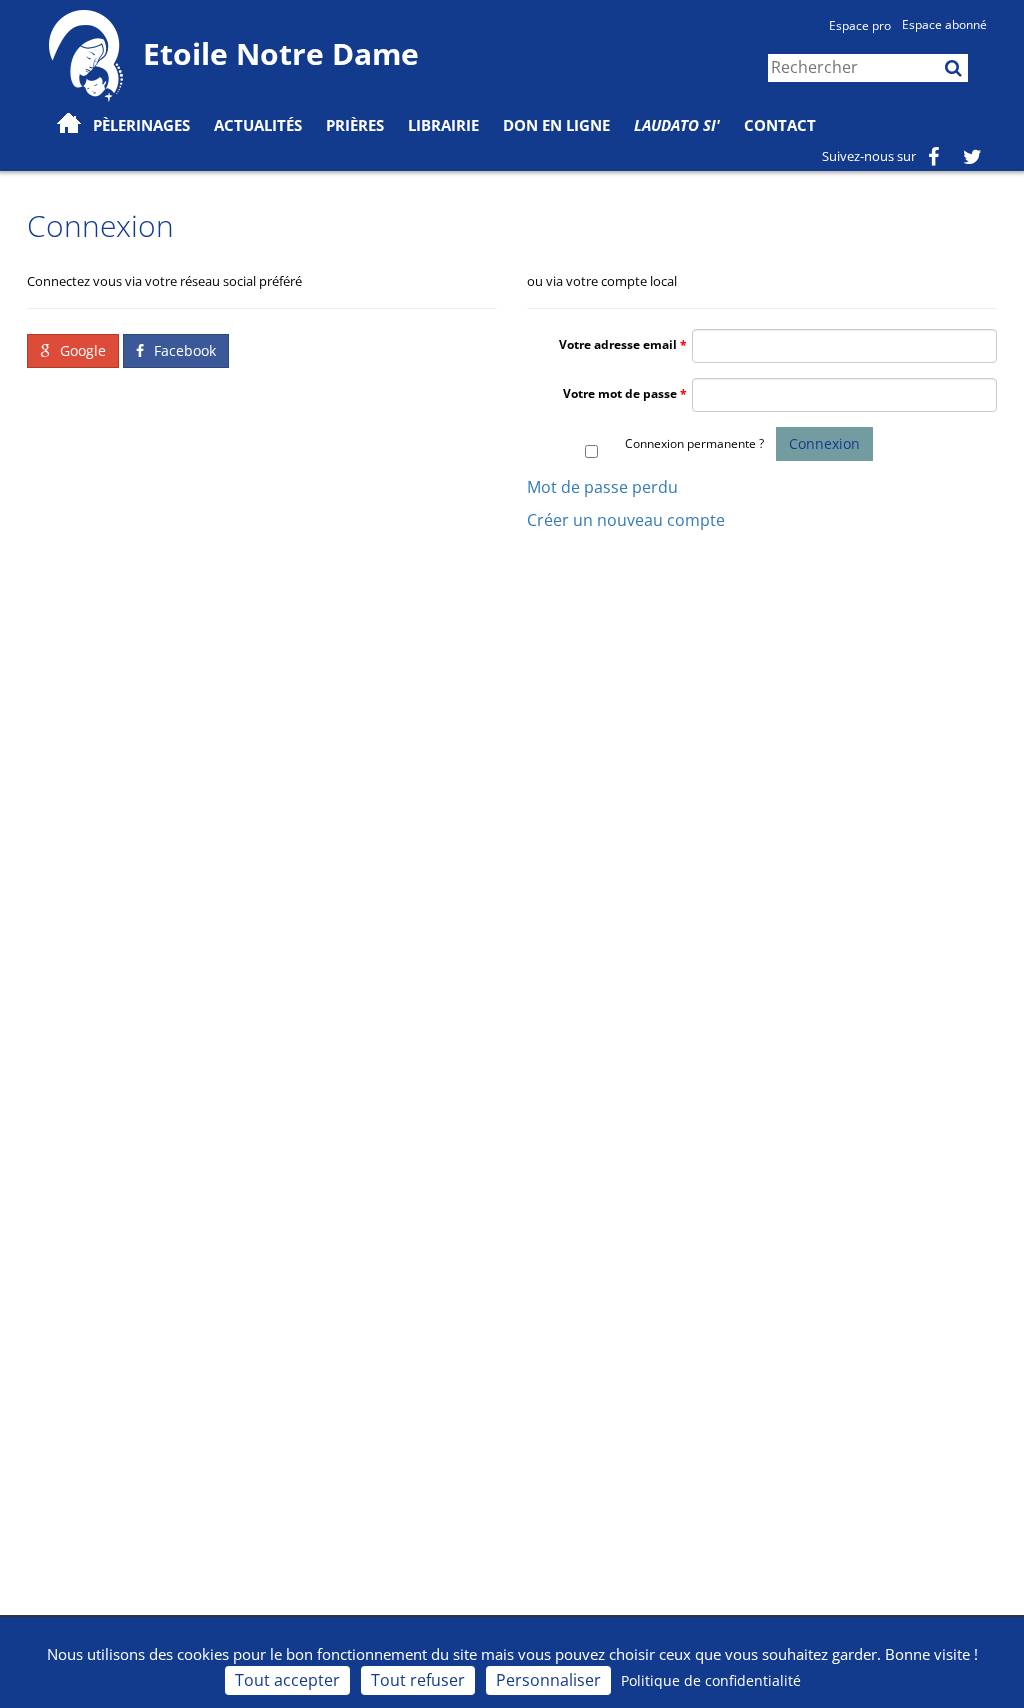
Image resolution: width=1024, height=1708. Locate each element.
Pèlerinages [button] (141, 125)
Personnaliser (548, 1680)
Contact (780, 125)
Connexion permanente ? (694, 443)
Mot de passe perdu (602, 487)
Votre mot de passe (620, 393)
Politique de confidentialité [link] (711, 1680)
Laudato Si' (677, 125)
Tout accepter (287, 1680)
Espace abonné (944, 24)
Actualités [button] (258, 125)
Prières (355, 125)
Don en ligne (556, 125)
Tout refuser (418, 1680)
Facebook (183, 350)
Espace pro (860, 25)
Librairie (443, 125)
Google (81, 350)
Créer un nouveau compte (626, 520)
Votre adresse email (618, 344)
